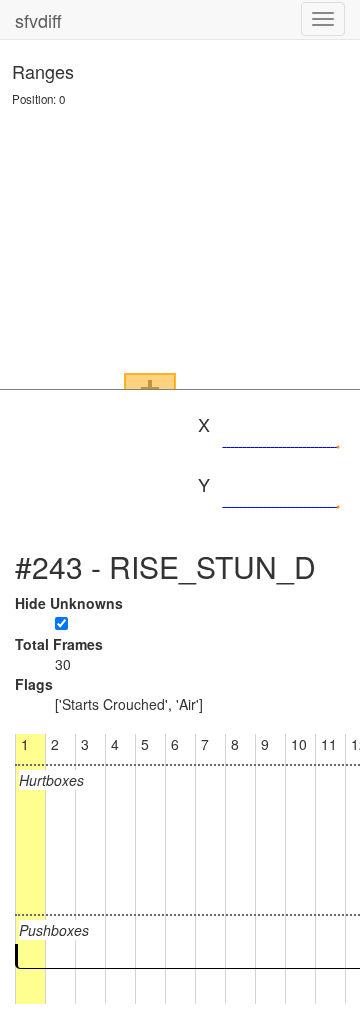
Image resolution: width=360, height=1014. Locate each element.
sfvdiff (38, 20)
